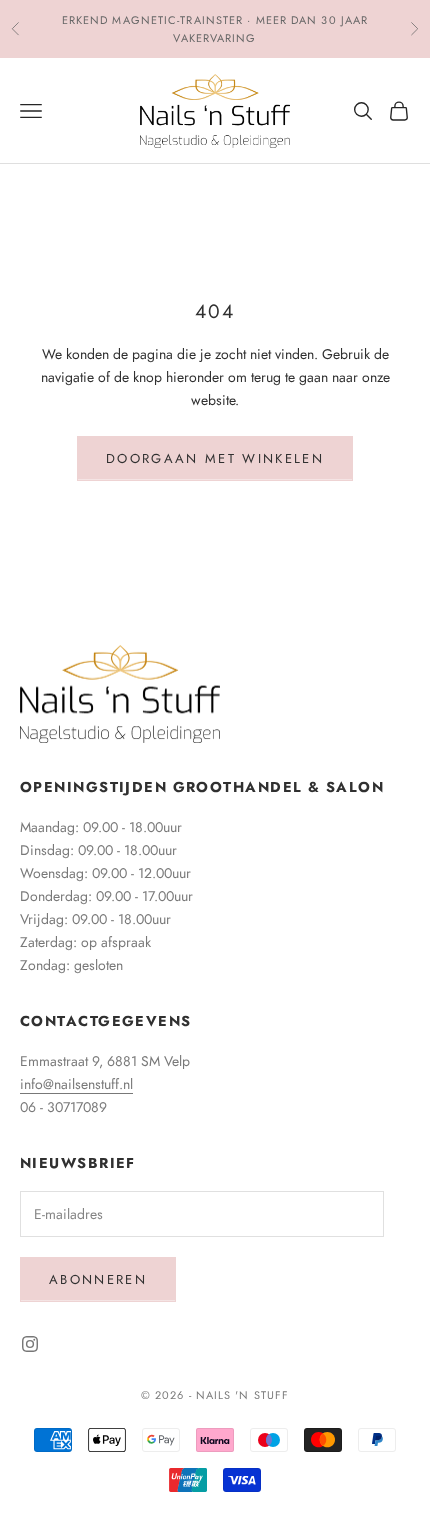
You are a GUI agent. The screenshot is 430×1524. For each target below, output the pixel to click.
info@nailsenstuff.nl (76, 1084)
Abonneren (98, 1279)
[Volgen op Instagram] (30, 1344)
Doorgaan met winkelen (215, 458)
